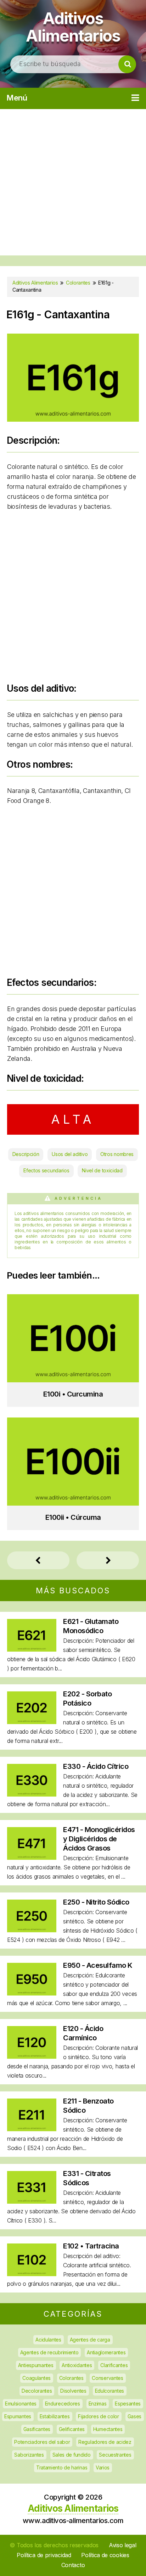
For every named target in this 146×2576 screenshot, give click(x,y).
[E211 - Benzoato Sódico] (32, 2129)
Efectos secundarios (46, 1170)
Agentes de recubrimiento (49, 2352)
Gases (135, 2416)
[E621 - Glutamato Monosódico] (32, 1649)
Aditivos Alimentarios (73, 27)
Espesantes (128, 2404)
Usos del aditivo (70, 1154)
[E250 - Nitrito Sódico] (32, 1930)
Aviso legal (123, 2545)
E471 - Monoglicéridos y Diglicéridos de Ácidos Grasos (99, 1839)
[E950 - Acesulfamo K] (32, 1993)
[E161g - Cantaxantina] (73, 419)
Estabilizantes (55, 2416)
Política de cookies (105, 2555)
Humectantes (108, 2429)
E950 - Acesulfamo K (98, 1965)
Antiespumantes (36, 2365)
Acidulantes (48, 2340)
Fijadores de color (99, 2416)
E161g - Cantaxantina (58, 315)
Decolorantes (37, 2391)
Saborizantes (29, 2455)
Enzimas (98, 2404)
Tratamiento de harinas (62, 2467)
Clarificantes (114, 2365)
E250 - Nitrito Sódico (96, 1902)
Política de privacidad (44, 2555)
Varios (103, 2467)
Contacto (73, 2565)
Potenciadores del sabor (42, 2442)
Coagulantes (36, 2378)
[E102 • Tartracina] (32, 2274)
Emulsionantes (21, 2404)
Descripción (26, 1154)
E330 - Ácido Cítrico (96, 1766)
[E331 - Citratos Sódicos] (32, 2201)
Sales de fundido (72, 2455)
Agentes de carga (90, 2340)
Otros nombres (117, 1154)
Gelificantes (72, 2429)
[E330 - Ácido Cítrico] (32, 1794)
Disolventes (73, 2391)
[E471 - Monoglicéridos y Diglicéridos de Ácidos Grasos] (32, 1857)
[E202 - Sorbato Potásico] (32, 1722)
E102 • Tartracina (91, 2246)
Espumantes (18, 2416)
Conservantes (107, 2378)
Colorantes (71, 2378)
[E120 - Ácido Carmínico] (32, 2056)
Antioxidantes (77, 2365)
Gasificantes (37, 2429)
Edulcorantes (109, 2391)
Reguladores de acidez (105, 2442)
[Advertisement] (73, 182)
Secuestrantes (115, 2455)
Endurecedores (63, 2404)
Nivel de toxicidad (102, 1170)
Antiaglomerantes (106, 2352)
